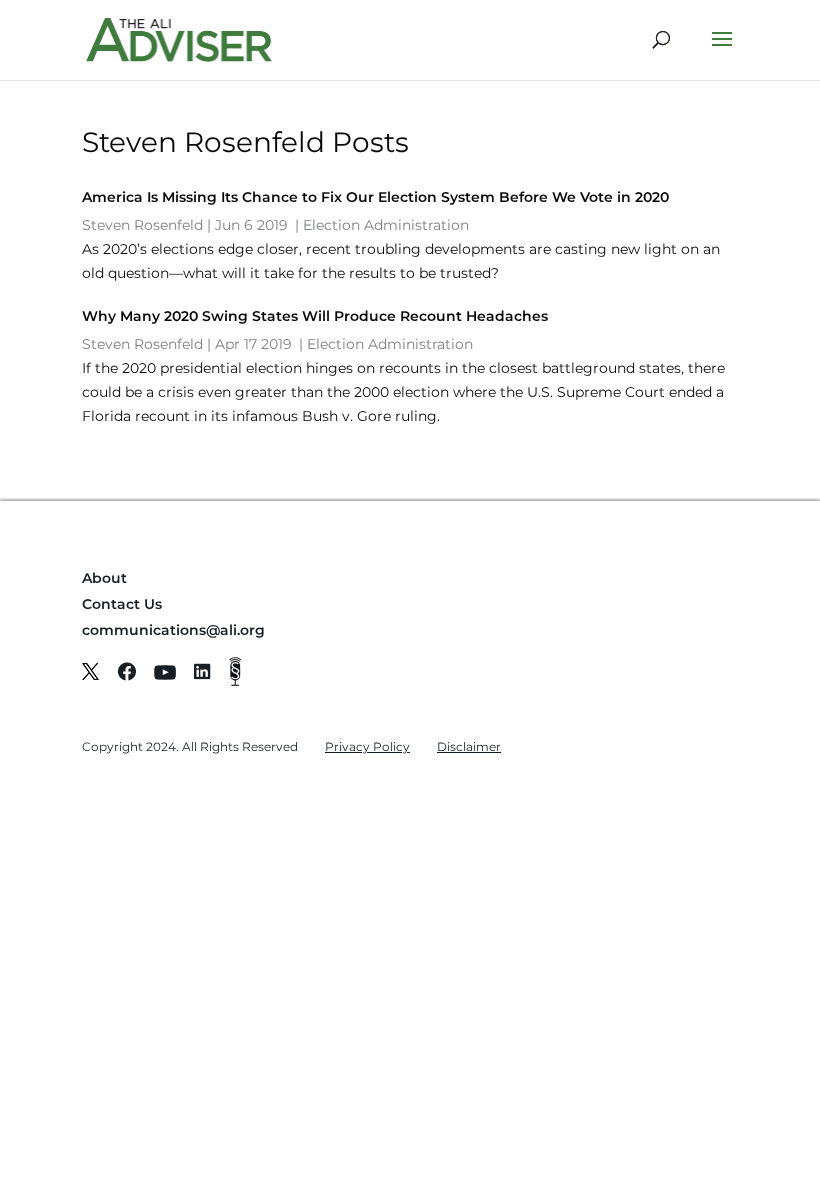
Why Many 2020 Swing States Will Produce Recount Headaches (315, 316)
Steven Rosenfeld (142, 225)
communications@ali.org (173, 630)
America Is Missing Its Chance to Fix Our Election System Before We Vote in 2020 (375, 197)
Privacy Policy (367, 746)
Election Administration (386, 225)
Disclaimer (469, 746)
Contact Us (122, 604)
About (104, 578)
